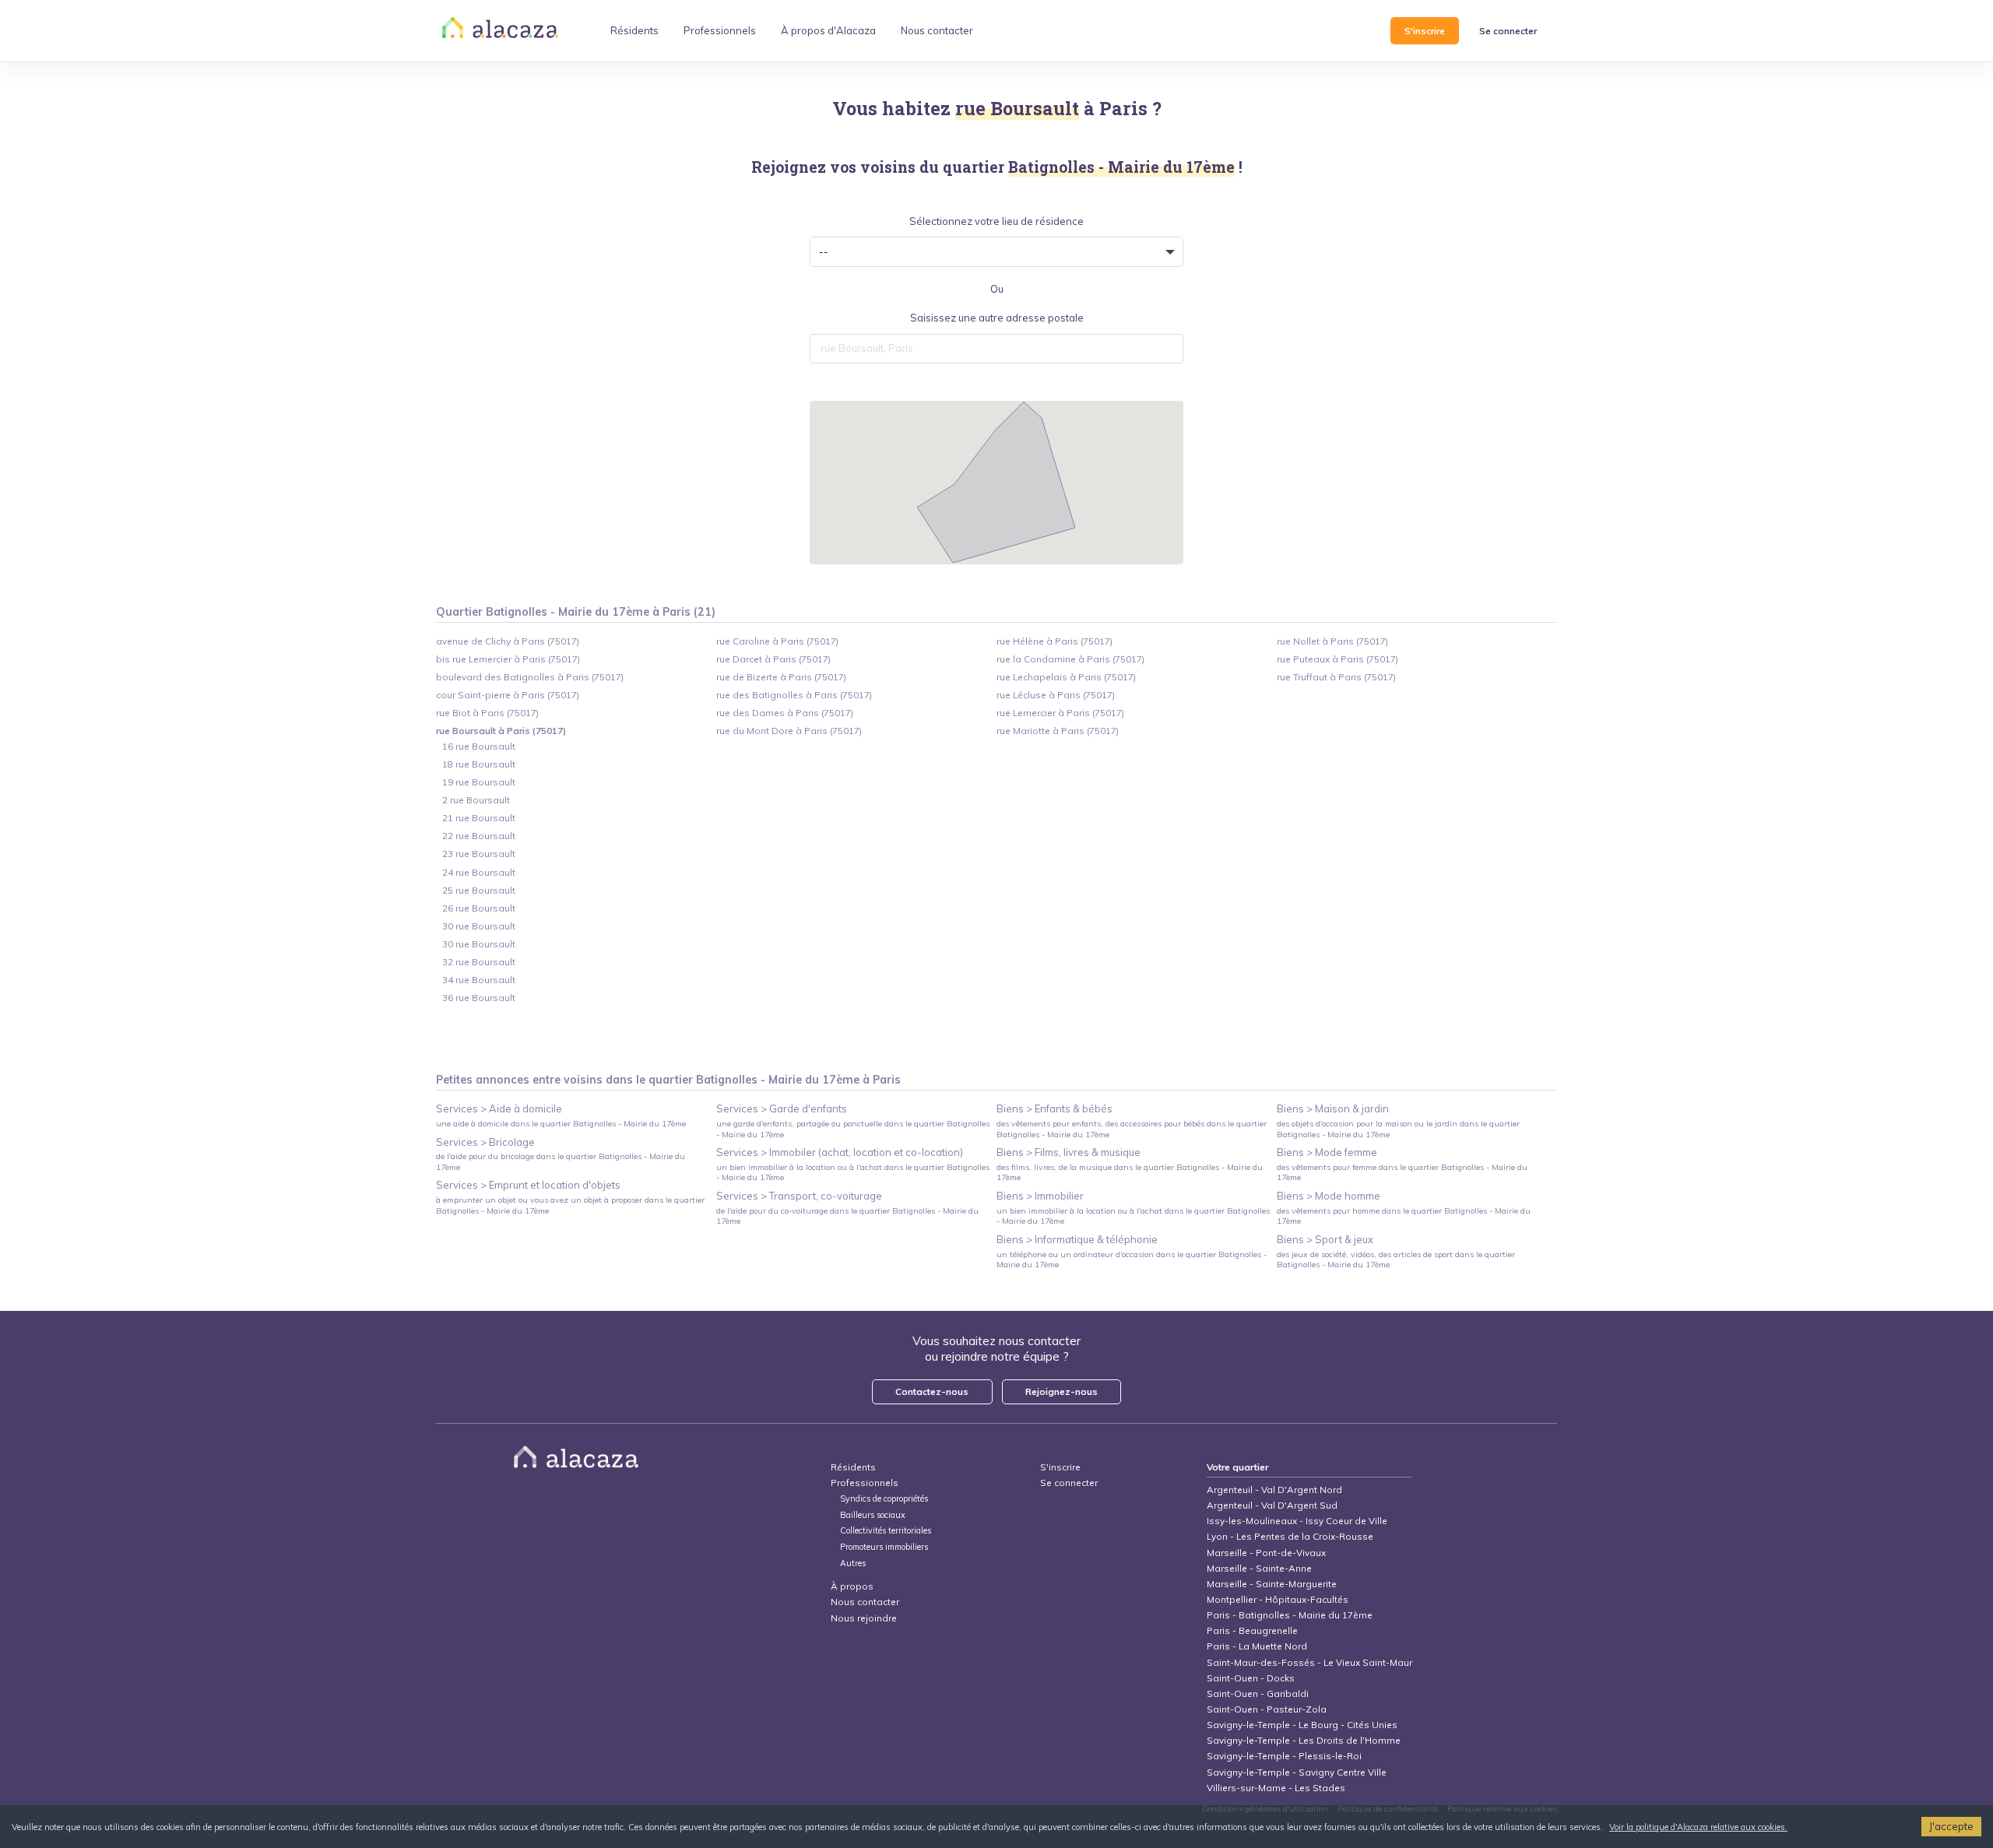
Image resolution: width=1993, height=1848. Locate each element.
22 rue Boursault (479, 836)
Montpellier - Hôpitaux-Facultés (1278, 1599)
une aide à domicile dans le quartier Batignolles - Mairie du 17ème (561, 1124)
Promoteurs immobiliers (884, 1547)
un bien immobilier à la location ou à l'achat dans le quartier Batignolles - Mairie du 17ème (853, 1172)
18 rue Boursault (479, 764)
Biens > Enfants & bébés (1054, 1108)
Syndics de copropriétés (884, 1499)
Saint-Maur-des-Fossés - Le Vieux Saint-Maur (1309, 1662)
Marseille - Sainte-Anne (1259, 1568)
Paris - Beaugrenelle (1252, 1630)
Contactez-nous (932, 1391)
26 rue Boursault (479, 908)
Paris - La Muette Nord (1257, 1646)
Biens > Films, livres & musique (1069, 1152)
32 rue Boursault (479, 962)
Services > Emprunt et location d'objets (528, 1185)
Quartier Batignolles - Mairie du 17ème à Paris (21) (576, 612)
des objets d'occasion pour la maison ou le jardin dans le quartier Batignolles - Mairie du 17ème (1398, 1129)
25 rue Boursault (479, 890)
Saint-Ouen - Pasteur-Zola (1267, 1709)
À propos (852, 1586)
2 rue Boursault (476, 800)
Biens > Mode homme (1329, 1196)
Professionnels (865, 1483)
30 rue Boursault (479, 926)
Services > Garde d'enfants (782, 1108)
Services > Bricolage (485, 1142)
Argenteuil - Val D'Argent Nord (1274, 1490)
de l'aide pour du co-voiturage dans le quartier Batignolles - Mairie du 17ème (847, 1216)
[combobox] (996, 349)
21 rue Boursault (479, 818)
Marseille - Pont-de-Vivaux (1266, 1553)
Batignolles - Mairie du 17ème (778, 1080)
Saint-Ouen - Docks (1251, 1678)
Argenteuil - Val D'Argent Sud (1272, 1505)
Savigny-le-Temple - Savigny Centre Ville (1297, 1772)
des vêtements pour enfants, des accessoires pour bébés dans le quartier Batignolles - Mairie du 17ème (1132, 1129)
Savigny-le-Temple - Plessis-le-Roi (1284, 1756)
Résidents (853, 1467)
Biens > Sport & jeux (1325, 1239)
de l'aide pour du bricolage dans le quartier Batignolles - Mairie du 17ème (561, 1161)
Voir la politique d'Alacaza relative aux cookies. (1698, 1827)
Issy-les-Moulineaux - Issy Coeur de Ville (1297, 1521)
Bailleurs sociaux (874, 1515)
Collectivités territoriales (886, 1531)
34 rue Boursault (479, 980)
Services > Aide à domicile (499, 1108)
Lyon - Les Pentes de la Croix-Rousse (1290, 1536)
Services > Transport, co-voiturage (799, 1196)
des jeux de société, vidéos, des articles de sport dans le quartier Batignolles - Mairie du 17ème (1396, 1260)
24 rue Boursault (479, 872)
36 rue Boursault (479, 998)
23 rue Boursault (479, 854)
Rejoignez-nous (1062, 1391)
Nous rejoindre (864, 1618)
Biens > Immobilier (1040, 1196)
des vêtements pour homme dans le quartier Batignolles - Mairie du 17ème (1404, 1216)
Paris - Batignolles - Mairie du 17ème (1290, 1615)
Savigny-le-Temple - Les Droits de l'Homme (1304, 1740)
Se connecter (1508, 31)
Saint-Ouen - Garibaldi (1258, 1693)
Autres (853, 1563)
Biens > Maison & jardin (1333, 1108)
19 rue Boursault (479, 782)
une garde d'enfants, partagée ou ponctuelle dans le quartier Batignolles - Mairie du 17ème (853, 1129)
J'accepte (1951, 1826)
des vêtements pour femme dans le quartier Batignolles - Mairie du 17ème (1402, 1172)
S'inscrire (1425, 31)
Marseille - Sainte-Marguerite (1272, 1584)
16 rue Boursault (479, 746)
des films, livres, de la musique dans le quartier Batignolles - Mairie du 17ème (1130, 1172)
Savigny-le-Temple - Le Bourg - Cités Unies (1302, 1725)
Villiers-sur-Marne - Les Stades (1276, 1788)
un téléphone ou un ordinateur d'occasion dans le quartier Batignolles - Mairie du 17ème (1132, 1260)
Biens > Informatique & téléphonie (1077, 1239)
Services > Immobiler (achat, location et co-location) (840, 1152)
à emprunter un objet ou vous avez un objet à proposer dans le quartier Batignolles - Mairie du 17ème (570, 1205)
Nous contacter (865, 1602)
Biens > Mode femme (1327, 1152)
